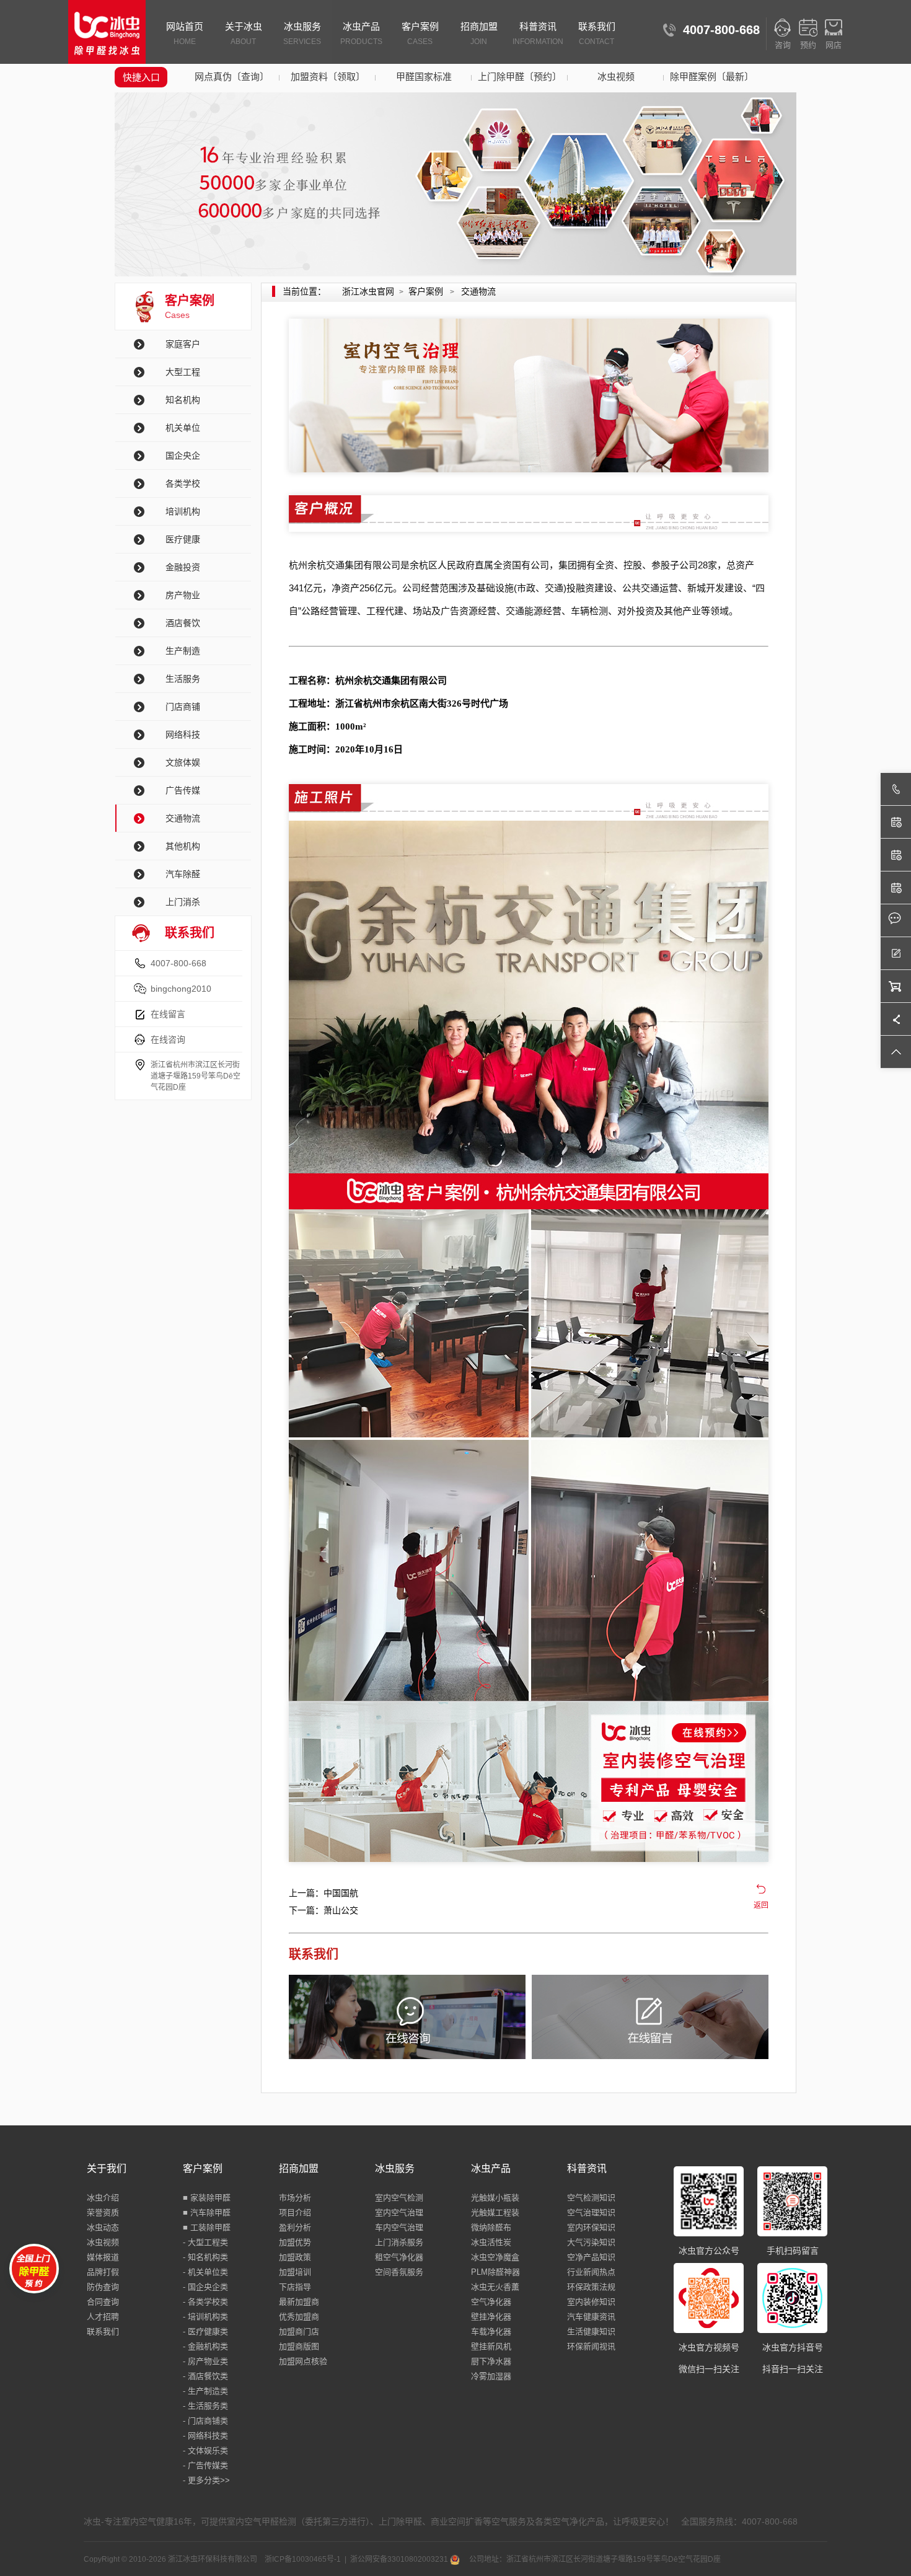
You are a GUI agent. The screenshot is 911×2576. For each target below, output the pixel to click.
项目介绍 (295, 2212)
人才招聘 (103, 2317)
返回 (761, 1905)
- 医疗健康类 (205, 2331)
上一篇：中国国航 (323, 1893)
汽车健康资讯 (591, 2317)
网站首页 (185, 33)
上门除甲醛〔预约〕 (520, 77)
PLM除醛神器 (495, 2272)
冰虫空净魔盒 (495, 2257)
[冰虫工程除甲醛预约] (529, 1782)
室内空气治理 (399, 2212)
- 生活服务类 (205, 2406)
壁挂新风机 (491, 2346)
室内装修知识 (591, 2302)
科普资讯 (538, 33)
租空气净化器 (399, 2257)
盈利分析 (295, 2227)
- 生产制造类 (205, 2391)
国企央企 (183, 456)
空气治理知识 (591, 2212)
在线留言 (168, 1014)
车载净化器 (491, 2331)
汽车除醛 (183, 874)
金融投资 (183, 567)
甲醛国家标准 (424, 77)
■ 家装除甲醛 (207, 2198)
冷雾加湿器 (491, 2376)
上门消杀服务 (399, 2242)
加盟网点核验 (303, 2361)
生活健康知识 (591, 2331)
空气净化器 (491, 2302)
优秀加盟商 (299, 2317)
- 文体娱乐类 (205, 2450)
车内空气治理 (399, 2227)
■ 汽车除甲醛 (207, 2212)
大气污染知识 (591, 2242)
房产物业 (183, 595)
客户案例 (420, 33)
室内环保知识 (591, 2227)
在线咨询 (168, 1039)
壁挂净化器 (491, 2317)
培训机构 (183, 511)
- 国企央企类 (205, 2287)
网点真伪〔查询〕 (232, 77)
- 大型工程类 (205, 2242)
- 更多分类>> (206, 2480)
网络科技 (183, 734)
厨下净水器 (491, 2361)
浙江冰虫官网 (368, 291)
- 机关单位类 (205, 2272)
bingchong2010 (181, 989)
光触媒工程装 (495, 2212)
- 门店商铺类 (205, 2421)
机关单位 (183, 428)
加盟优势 (295, 2242)
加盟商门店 (299, 2331)
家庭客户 (183, 344)
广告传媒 (183, 790)
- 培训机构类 (205, 2317)
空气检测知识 (591, 2198)
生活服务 (183, 679)
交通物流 (183, 818)
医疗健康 (183, 539)
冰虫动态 (103, 2227)
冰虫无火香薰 (495, 2287)
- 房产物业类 (205, 2361)
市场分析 (295, 2198)
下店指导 (295, 2287)
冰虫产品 (361, 33)
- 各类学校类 (205, 2302)
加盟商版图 (299, 2346)
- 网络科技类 (205, 2436)
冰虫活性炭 (491, 2242)
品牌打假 (103, 2272)
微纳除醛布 (491, 2227)
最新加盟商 (299, 2302)
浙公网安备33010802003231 (400, 2559)
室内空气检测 (399, 2198)
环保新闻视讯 (591, 2346)
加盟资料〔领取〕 (328, 77)
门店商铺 (183, 707)
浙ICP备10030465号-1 (303, 2559)
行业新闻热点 (591, 2272)
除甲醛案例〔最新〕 (712, 77)
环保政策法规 (591, 2287)
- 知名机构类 (205, 2257)
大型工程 (183, 372)
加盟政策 (295, 2257)
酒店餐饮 (183, 623)
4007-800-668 (178, 963)
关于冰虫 (244, 33)
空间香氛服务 (399, 2272)
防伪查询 (103, 2287)
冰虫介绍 (103, 2198)
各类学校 (183, 483)
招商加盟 (479, 33)
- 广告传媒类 (205, 2465)
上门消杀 (183, 902)
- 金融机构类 (205, 2346)
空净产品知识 (591, 2257)
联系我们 (597, 33)
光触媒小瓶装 (495, 2198)
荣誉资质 (103, 2212)
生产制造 (183, 651)
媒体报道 (103, 2257)
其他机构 (183, 846)
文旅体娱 (183, 762)
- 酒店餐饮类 (205, 2376)
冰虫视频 (616, 77)
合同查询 (103, 2302)
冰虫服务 (302, 33)
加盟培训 (295, 2272)
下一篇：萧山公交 (323, 1910)
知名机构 (183, 400)
